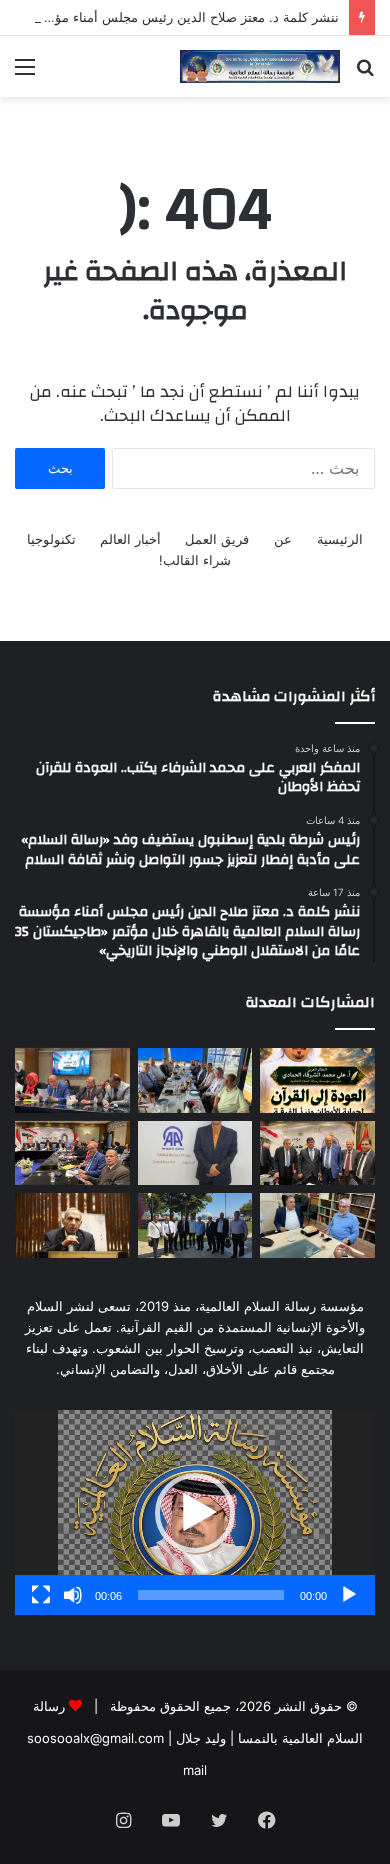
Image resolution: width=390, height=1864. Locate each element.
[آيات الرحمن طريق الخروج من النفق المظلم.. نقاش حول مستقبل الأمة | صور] (317, 1225)
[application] (195, 1512)
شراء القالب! (195, 560)
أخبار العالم (130, 539)
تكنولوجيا (51, 539)
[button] (195, 1513)
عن (283, 539)
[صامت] (73, 1595)
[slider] (211, 1595)
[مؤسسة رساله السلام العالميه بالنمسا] (260, 66)
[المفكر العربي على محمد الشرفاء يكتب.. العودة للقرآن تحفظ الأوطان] (317, 1080)
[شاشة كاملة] (41, 1595)
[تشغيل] (349, 1595)
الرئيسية (340, 539)
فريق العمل (217, 539)
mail (195, 1770)
